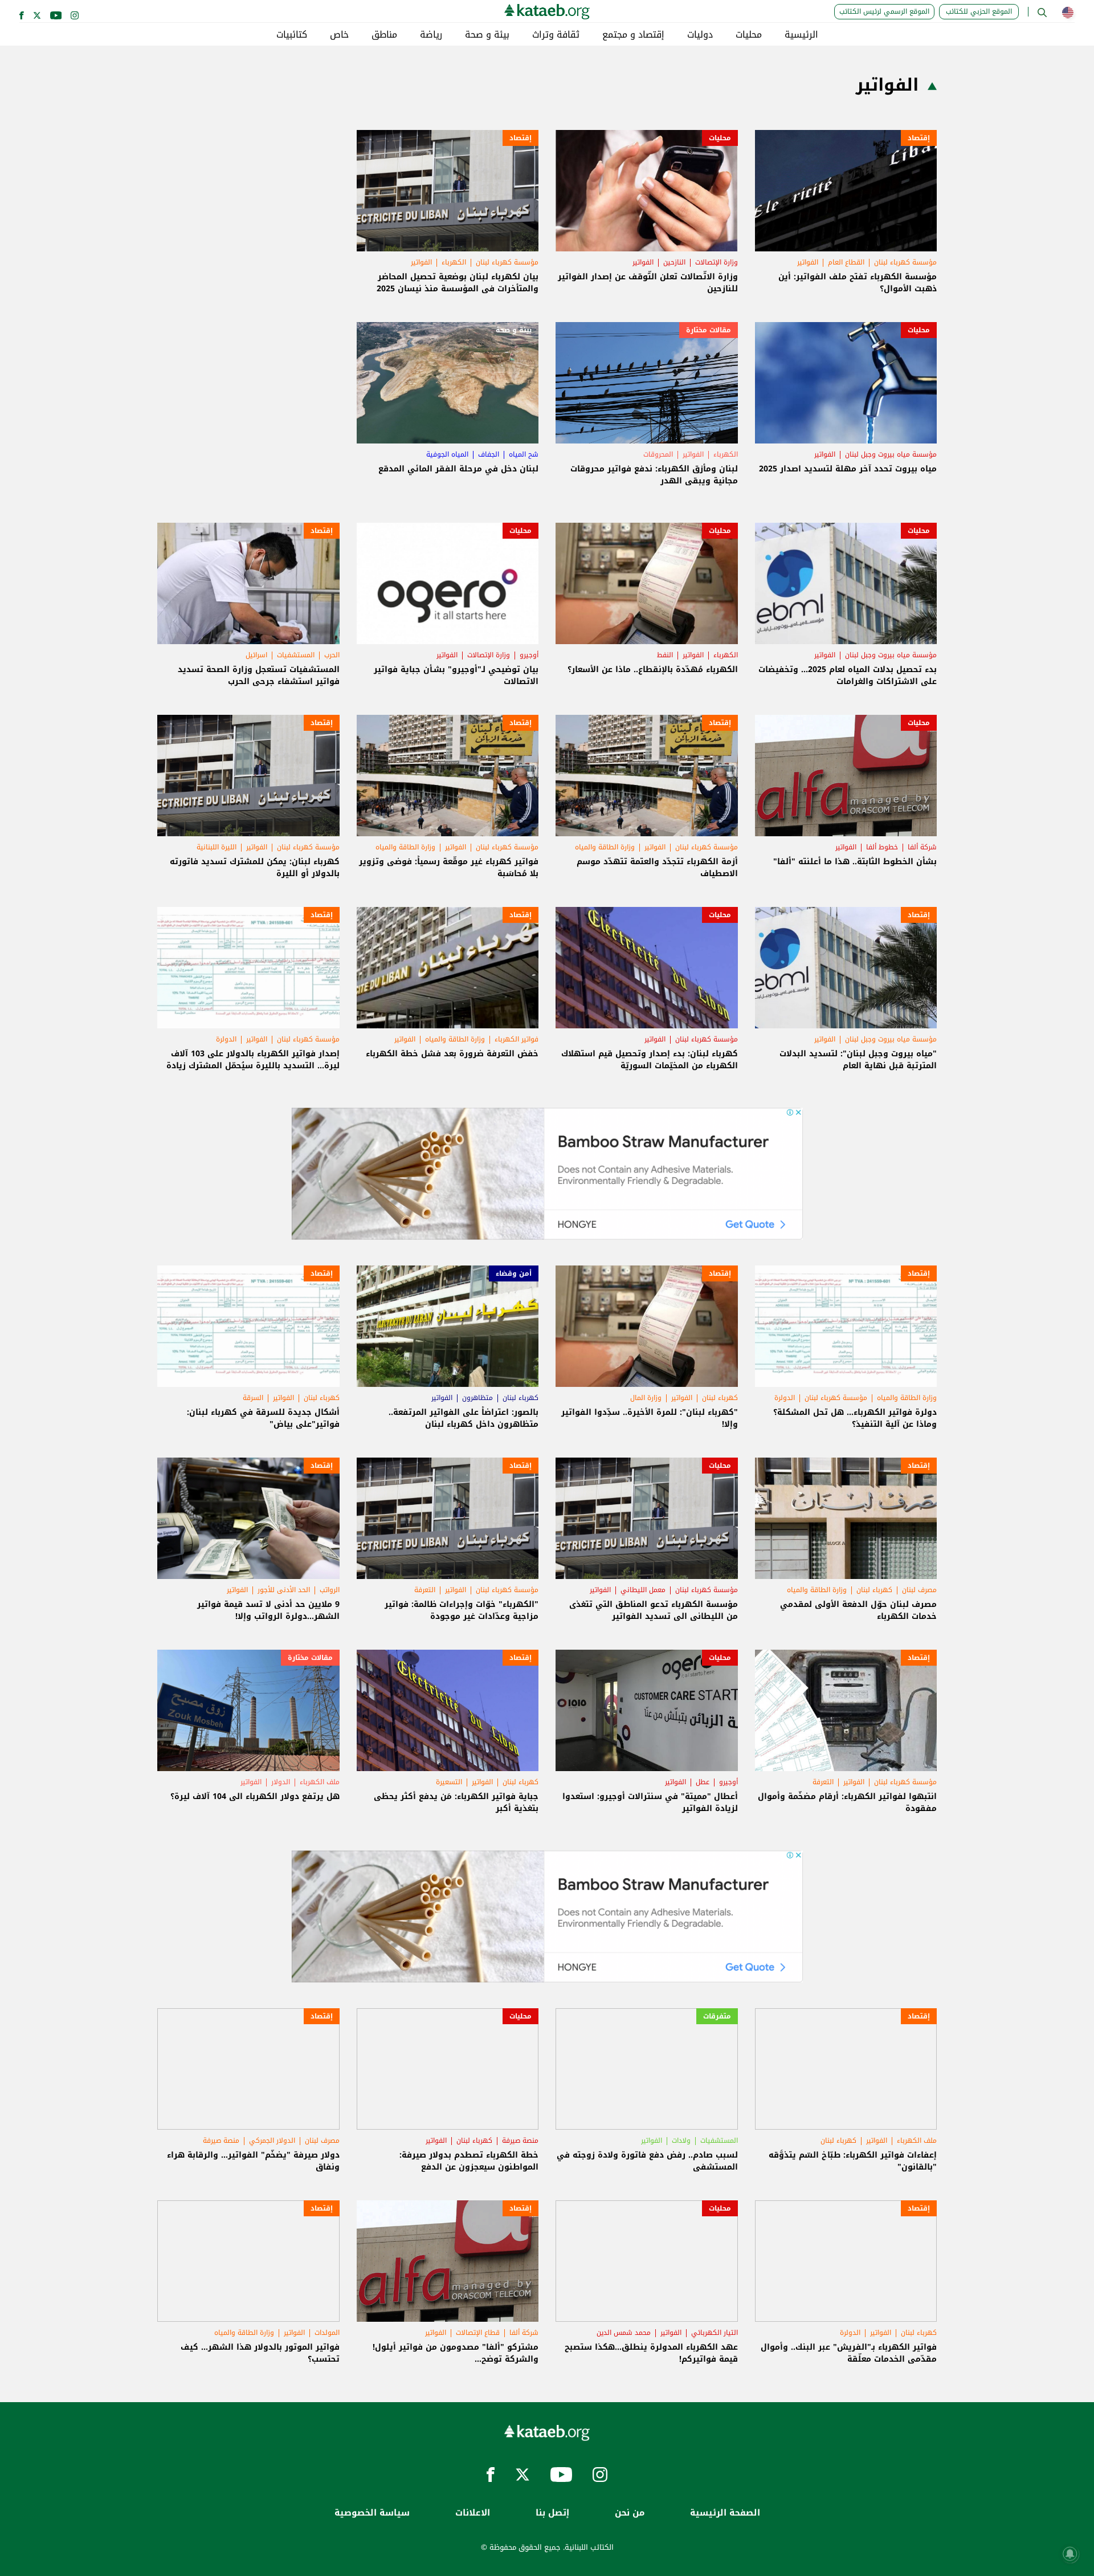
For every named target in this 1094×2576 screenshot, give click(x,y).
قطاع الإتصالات (478, 2333)
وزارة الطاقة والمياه (605, 847)
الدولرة (226, 1039)
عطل (703, 1782)
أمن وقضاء (514, 1273)
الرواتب (330, 1590)
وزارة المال (646, 1398)
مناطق (384, 35)
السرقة (253, 1398)
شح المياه (524, 454)
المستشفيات (296, 655)
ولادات (681, 2140)
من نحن (630, 2513)
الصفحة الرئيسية (725, 2513)
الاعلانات (473, 2513)
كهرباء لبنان (720, 1398)
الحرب (332, 655)
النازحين (674, 262)
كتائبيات (292, 35)
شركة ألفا (922, 847)
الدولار (281, 1782)
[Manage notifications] (1070, 2554)
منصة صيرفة (520, 2140)
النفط (665, 655)
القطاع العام (846, 262)
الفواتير (808, 262)
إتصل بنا (552, 2513)
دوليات (700, 35)
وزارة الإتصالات (717, 262)
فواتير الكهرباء (517, 1039)
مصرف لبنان (919, 1590)
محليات (749, 35)
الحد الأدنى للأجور (284, 1590)
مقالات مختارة (709, 330)
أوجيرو (529, 655)
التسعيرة (449, 1782)
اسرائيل (256, 655)
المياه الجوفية (447, 454)
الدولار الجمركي (272, 2140)
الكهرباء (454, 262)
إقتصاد (919, 138)
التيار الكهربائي (715, 2333)
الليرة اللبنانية (217, 847)
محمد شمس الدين (624, 2333)
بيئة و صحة (487, 35)
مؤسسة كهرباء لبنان (905, 262)
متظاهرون (477, 1398)
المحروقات (658, 454)
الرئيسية (801, 35)
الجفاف (489, 454)
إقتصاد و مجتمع (633, 35)
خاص (339, 35)
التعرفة (425, 1590)
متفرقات (717, 2016)
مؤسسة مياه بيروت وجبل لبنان (891, 454)
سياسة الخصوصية (372, 2513)
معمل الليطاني (643, 1590)
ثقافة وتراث (556, 35)
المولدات (327, 2333)
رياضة (431, 35)
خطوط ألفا (882, 847)
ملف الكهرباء (320, 1782)
